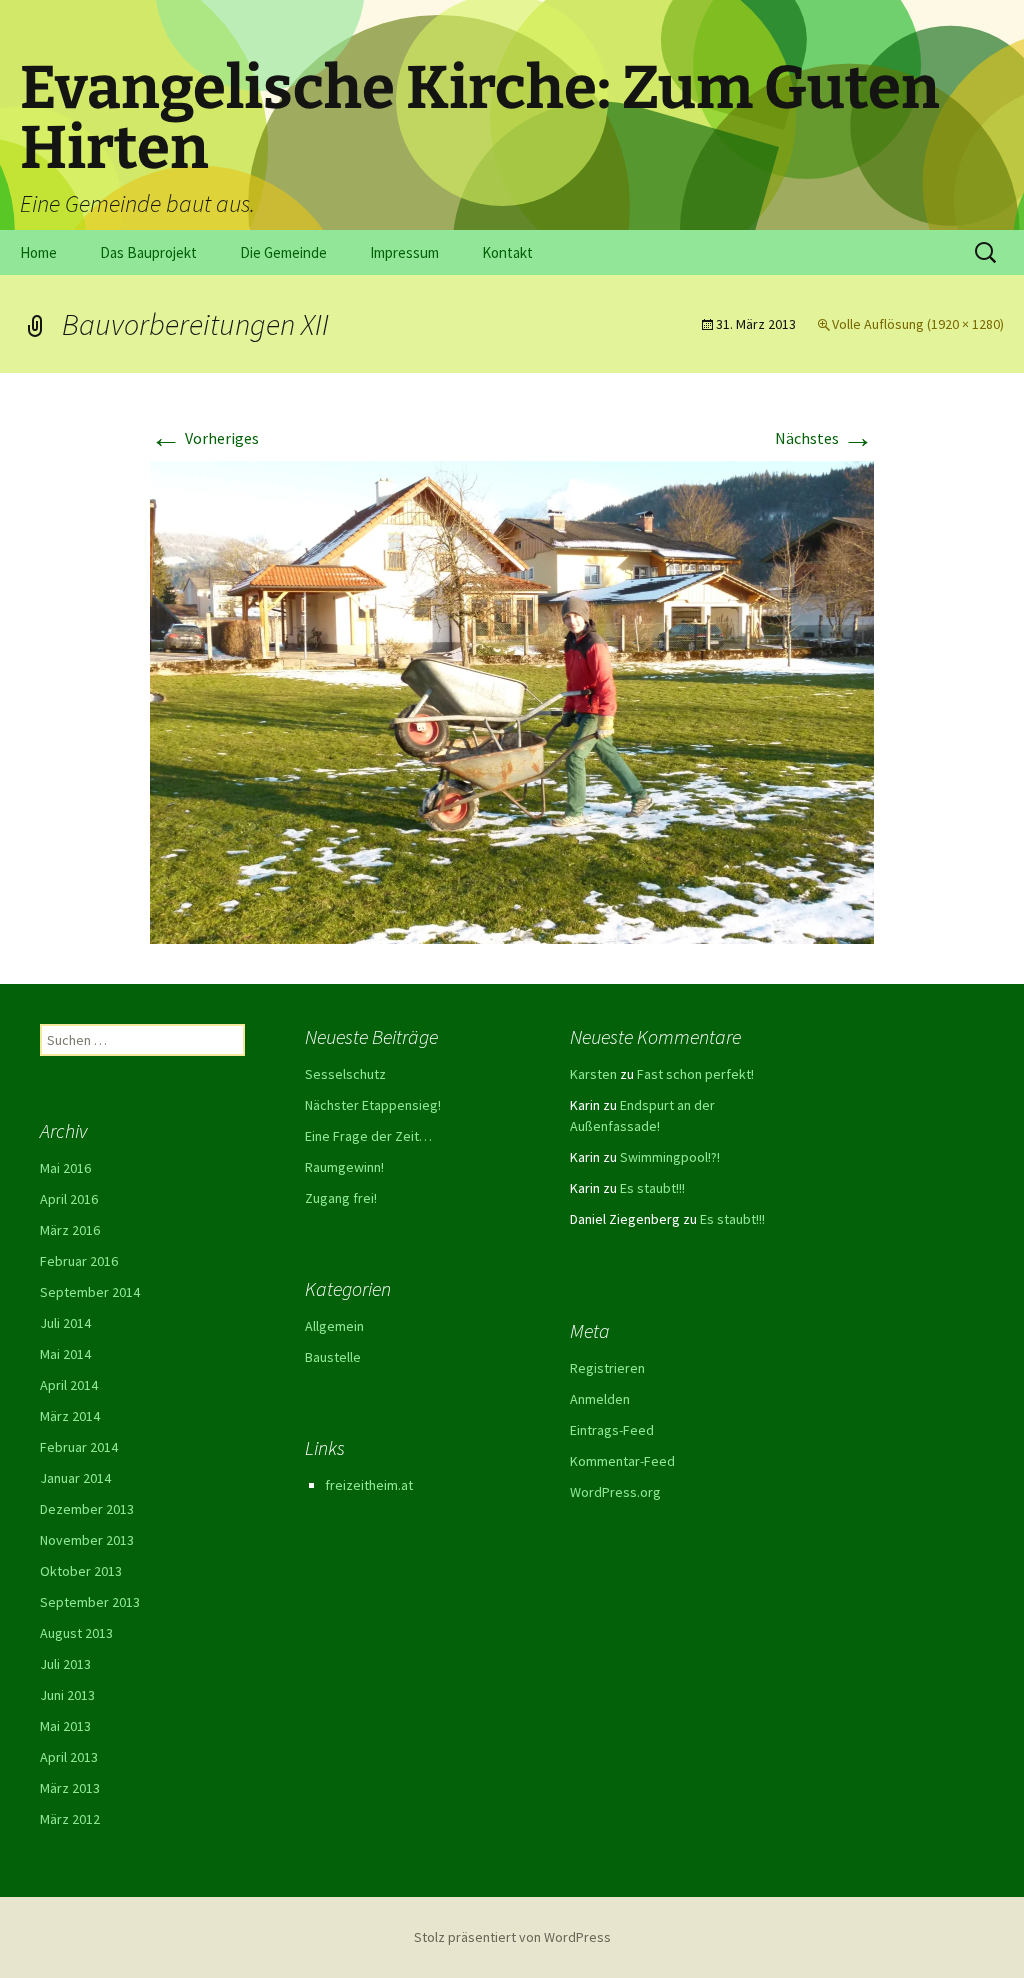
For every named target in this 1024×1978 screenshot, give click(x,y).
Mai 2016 (65, 1168)
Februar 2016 (79, 1261)
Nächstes (824, 438)
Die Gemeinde (283, 252)
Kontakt (507, 252)
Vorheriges (204, 438)
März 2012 (70, 1819)
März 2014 (70, 1416)
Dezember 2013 (87, 1509)
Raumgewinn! (344, 1167)
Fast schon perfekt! (695, 1074)
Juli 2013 (65, 1664)
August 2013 (76, 1633)
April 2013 (69, 1757)
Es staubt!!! (652, 1188)
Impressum (404, 252)
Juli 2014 (65, 1323)
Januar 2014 (75, 1478)
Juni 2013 (67, 1695)
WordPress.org (615, 1492)
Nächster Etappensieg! (373, 1105)
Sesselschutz (345, 1074)
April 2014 (69, 1385)
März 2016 (70, 1230)
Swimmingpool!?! (670, 1157)
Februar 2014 (79, 1447)
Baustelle (333, 1357)
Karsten (593, 1074)
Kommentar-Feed (622, 1461)
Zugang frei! (341, 1198)
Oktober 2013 (81, 1571)
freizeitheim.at (369, 1485)
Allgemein (334, 1326)
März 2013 (70, 1788)
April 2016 (69, 1199)
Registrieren (607, 1368)
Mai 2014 (65, 1354)
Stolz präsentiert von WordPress (512, 1937)
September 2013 (90, 1602)
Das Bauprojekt (148, 252)
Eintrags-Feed (612, 1430)
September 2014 (90, 1292)
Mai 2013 (65, 1726)
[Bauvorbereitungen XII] (512, 700)
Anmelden (600, 1399)
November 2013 (87, 1540)
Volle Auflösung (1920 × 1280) (918, 324)
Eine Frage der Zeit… (368, 1136)
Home (38, 252)
